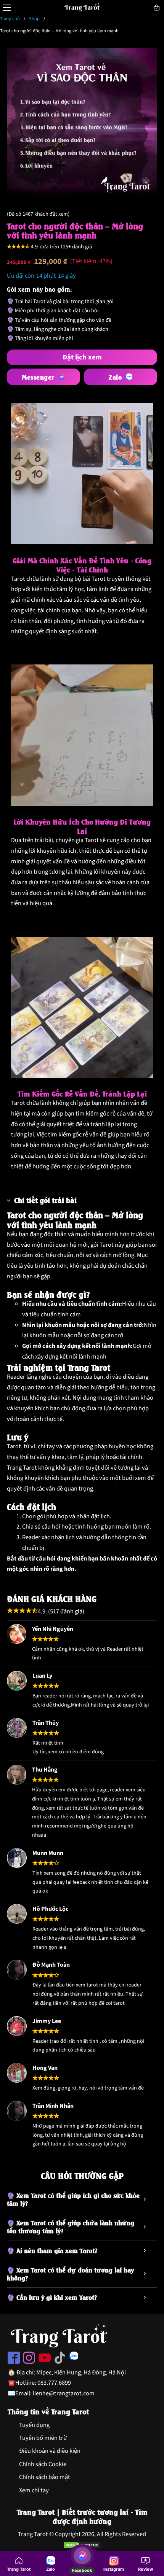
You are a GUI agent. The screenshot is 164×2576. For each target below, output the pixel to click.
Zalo (115, 377)
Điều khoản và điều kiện (50, 2451)
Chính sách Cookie (43, 2464)
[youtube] (45, 2360)
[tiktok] (60, 2360)
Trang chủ (10, 19)
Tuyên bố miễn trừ (43, 2438)
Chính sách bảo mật (45, 2477)
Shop (34, 19)
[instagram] (29, 2360)
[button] (82, 1200)
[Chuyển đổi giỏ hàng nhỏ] (157, 8)
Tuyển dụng (34, 2425)
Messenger (38, 377)
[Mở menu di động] (7, 8)
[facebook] (14, 2360)
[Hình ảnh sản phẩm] (82, 123)
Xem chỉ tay (34, 2490)
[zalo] (74, 2358)
